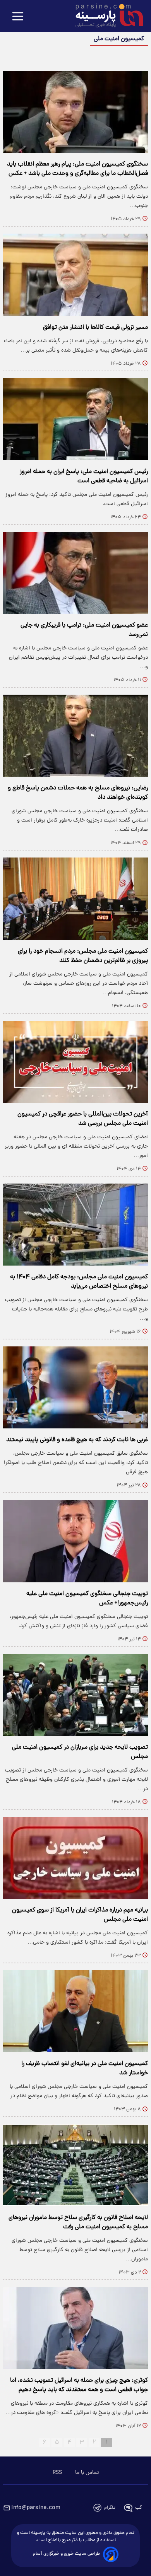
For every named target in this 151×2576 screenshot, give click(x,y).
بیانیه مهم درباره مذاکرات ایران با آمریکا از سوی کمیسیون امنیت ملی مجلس (80, 1915)
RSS (57, 2473)
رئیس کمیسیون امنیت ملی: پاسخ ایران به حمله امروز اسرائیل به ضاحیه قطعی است (84, 477)
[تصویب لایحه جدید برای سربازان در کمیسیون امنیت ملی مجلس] (75, 1695)
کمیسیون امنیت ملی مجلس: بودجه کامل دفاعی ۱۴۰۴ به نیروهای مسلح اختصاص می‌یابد (79, 1282)
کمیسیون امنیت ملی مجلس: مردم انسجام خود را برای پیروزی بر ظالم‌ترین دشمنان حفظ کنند (83, 956)
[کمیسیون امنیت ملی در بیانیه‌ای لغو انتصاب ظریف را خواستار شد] (75, 2011)
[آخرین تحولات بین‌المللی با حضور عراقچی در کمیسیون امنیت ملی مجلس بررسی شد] (75, 1062)
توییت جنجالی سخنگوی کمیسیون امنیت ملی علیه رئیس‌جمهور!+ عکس (87, 1599)
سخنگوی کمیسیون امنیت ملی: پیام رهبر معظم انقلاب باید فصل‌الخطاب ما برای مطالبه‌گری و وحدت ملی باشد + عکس (77, 169)
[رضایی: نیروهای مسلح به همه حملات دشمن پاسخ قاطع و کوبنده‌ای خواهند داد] (75, 736)
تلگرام (110, 2508)
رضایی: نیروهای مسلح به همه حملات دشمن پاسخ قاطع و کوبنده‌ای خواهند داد (78, 793)
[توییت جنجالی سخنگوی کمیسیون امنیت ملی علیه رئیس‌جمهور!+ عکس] (75, 1541)
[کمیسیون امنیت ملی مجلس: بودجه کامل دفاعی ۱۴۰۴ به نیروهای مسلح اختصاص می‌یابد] (75, 1225)
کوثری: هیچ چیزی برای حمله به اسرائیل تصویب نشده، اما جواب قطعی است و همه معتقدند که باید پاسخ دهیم (79, 2385)
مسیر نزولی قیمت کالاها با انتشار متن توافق (95, 328)
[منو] (18, 17)
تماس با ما (87, 2473)
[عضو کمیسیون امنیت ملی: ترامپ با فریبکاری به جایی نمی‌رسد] (75, 573)
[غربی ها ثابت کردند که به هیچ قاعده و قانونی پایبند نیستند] (75, 1387)
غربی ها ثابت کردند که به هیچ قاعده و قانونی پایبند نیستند (77, 1440)
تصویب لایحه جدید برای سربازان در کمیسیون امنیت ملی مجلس (80, 1752)
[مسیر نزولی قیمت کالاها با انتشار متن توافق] (75, 275)
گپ (139, 2508)
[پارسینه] (105, 17)
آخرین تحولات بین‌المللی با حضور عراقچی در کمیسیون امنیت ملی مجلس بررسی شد (83, 1119)
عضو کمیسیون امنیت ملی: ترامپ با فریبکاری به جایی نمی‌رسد (84, 630)
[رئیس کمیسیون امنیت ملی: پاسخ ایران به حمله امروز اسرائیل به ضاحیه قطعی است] (75, 419)
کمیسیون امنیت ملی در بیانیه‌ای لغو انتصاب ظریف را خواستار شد (85, 2069)
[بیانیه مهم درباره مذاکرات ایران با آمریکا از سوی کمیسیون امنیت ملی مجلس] (75, 1858)
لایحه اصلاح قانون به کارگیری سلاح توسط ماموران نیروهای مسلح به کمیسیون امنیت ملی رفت (78, 2222)
